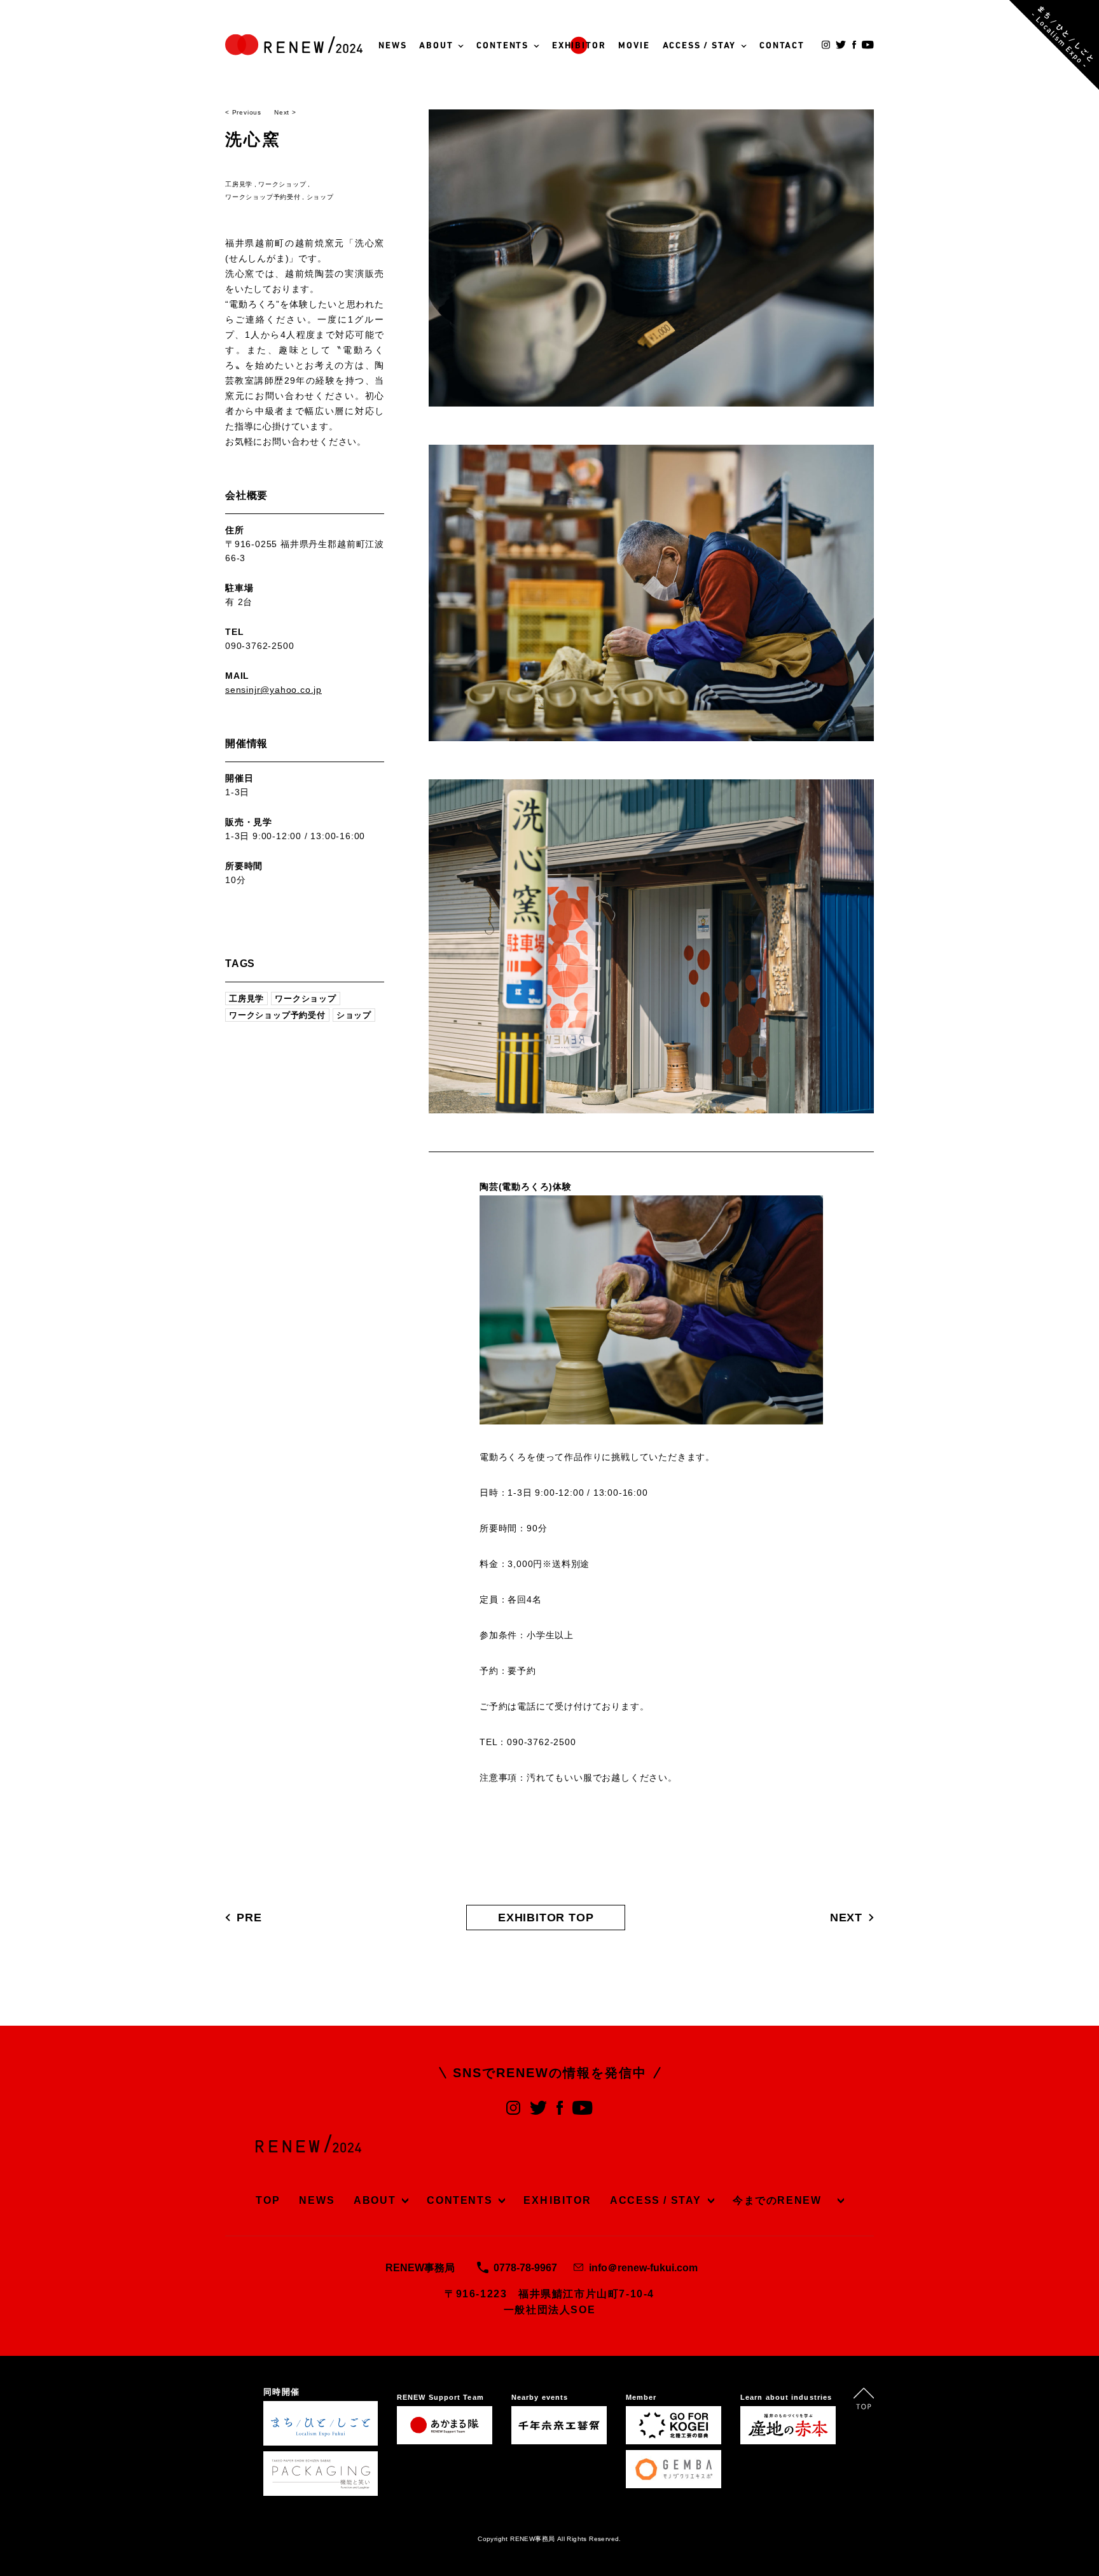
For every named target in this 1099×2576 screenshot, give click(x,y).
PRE (249, 1918)
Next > (285, 112)
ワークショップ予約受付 (263, 197)
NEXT (846, 1918)
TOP (268, 2200)
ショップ (320, 197)
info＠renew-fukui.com (643, 2268)
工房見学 (239, 184)
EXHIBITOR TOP (546, 1918)
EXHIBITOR (579, 46)
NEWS (392, 46)
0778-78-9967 (525, 2268)
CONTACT (782, 46)
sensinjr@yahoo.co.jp (273, 690)
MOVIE (634, 46)
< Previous (243, 112)
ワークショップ (282, 184)
